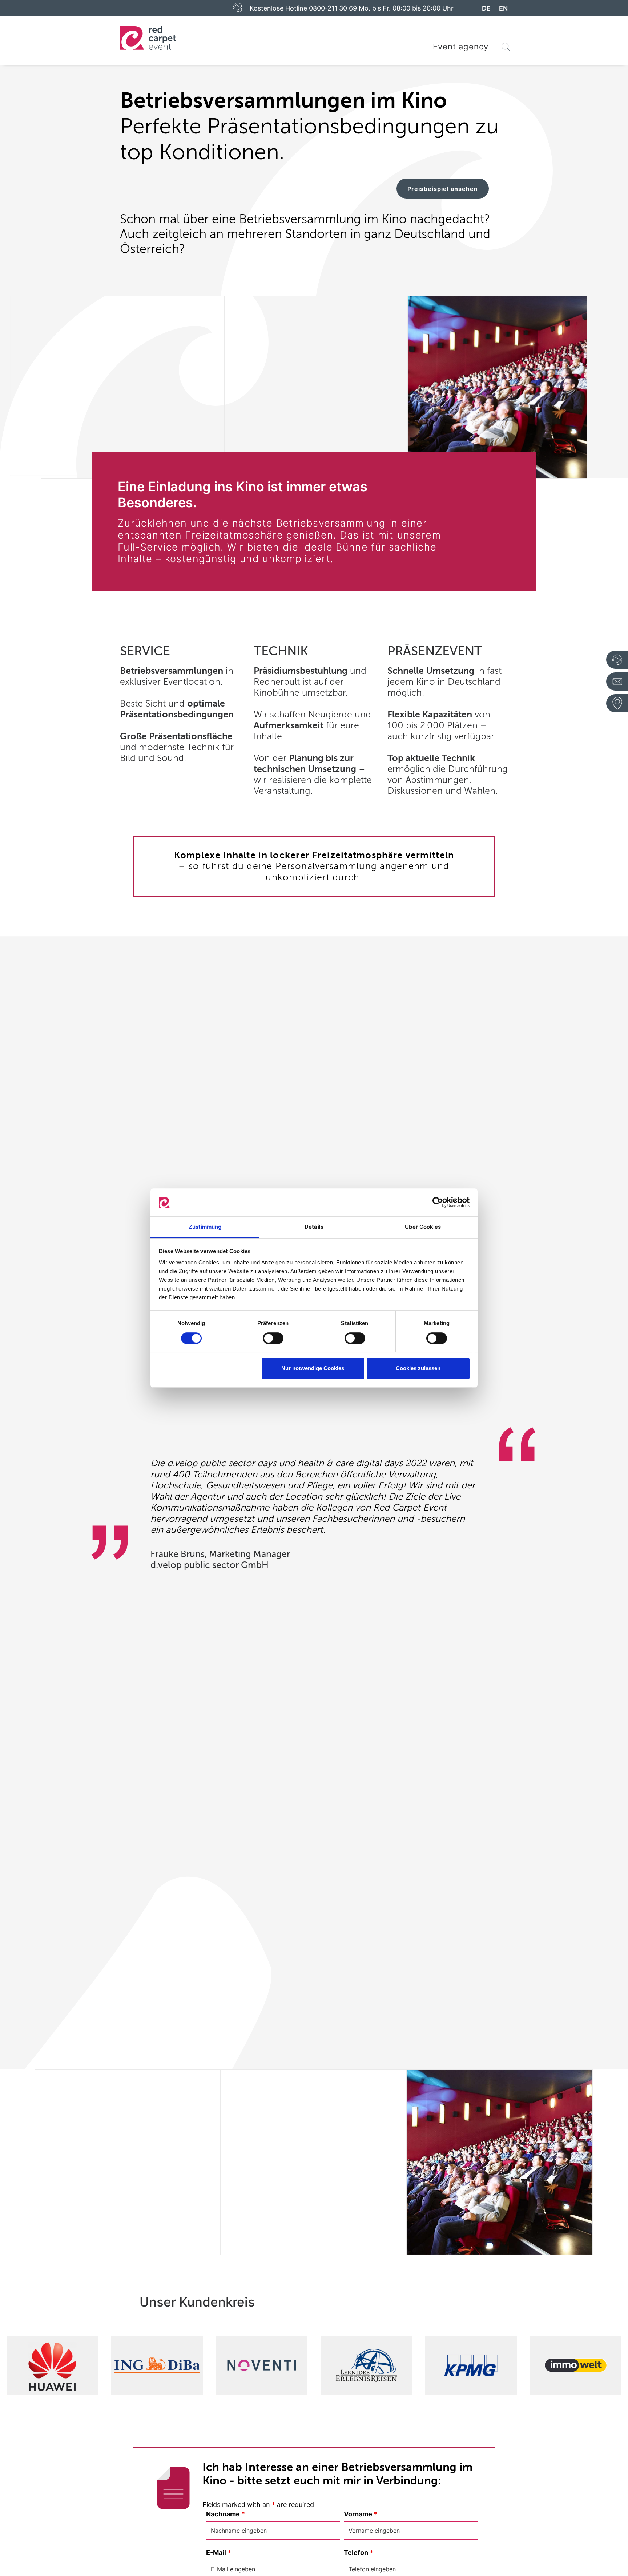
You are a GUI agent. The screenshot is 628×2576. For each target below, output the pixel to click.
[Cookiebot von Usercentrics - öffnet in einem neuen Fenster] (438, 1203)
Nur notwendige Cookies (313, 1368)
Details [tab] (314, 1227)
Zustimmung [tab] (205, 1227)
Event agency (461, 47)
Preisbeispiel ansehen (443, 189)
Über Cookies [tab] (423, 1227)
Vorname (361, 2514)
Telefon (359, 2553)
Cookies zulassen (418, 1368)
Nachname (226, 2514)
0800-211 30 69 (333, 8)
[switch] (273, 1338)
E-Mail (219, 2553)
